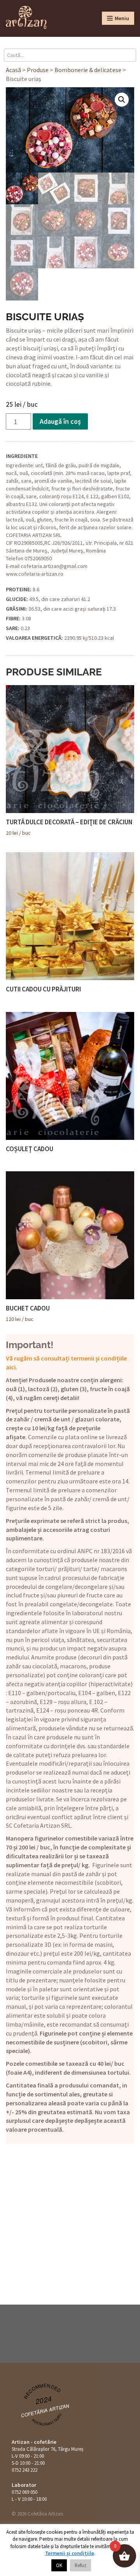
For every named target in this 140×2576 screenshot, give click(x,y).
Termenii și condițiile (70, 2553)
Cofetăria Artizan (45, 2410)
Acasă (13, 70)
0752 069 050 (24, 2492)
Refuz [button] (80, 2565)
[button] (122, 100)
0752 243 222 (24, 2470)
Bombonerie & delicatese (88, 70)
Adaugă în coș (60, 421)
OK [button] (59, 2565)
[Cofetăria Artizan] (26, 17)
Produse (38, 70)
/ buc (69, 827)
